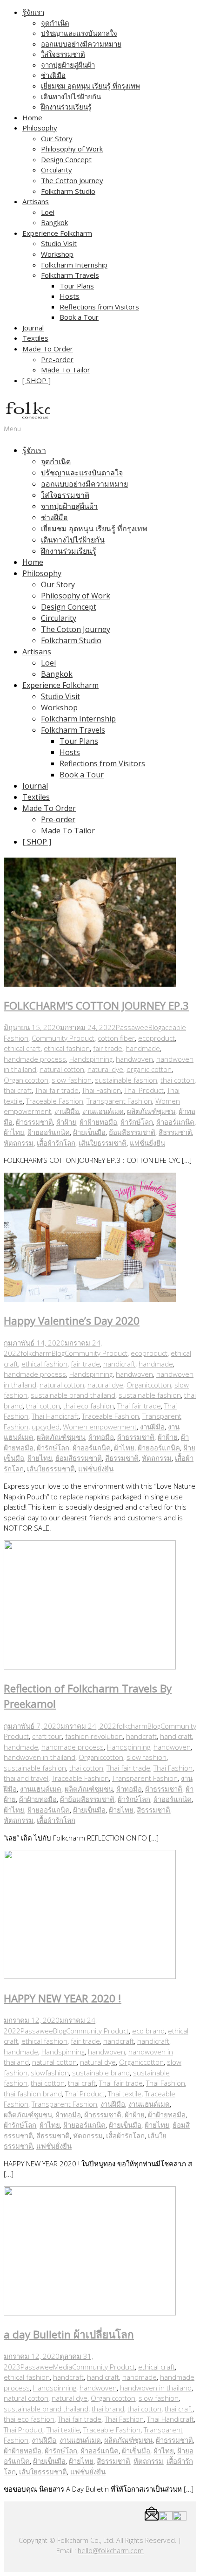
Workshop (57, 254)
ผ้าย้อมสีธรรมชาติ (87, 1799)
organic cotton (149, 1069)
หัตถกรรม (19, 1143)
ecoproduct (157, 1038)
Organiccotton (26, 1080)
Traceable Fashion (55, 1101)
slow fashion (72, 1080)
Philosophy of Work (72, 149)
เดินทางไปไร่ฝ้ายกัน (71, 96)
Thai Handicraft (55, 1416)
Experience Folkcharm (57, 233)
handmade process (35, 1059)
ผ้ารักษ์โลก (137, 1122)
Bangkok (54, 222)
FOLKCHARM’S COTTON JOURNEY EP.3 (96, 1006)
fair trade (108, 1048)
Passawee (132, 1027)
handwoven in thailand (40, 1757)
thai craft (18, 1090)
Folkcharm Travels (70, 275)
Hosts (70, 296)
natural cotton (62, 1069)
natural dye (105, 1069)
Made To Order (48, 349)
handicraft (119, 1364)
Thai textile (125, 2094)
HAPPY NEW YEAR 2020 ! (63, 1998)
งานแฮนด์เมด (103, 1111)
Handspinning (91, 1059)
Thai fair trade (57, 1090)
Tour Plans (77, 286)
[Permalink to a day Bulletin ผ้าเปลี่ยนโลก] (90, 2313)
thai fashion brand (33, 2094)
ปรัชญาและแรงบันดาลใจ (79, 33)
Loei (48, 212)
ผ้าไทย (14, 1132)
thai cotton (177, 1080)
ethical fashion (67, 1048)
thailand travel (26, 1778)
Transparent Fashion (119, 1101)
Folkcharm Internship (74, 265)
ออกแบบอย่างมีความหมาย (81, 44)
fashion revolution (94, 1736)
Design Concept (66, 159)
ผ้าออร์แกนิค (175, 1122)
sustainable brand (101, 2073)
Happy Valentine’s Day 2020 (72, 1321)
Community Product (63, 1038)
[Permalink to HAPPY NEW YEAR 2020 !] (90, 1976)
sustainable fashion (126, 1080)
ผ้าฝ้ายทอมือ (98, 1122)
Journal (33, 328)
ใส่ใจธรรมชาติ (63, 54)
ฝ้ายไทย (40, 1458)
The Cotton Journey (72, 180)
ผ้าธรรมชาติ (34, 1122)
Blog (155, 1027)
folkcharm (36, 1353)
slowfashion (50, 2073)
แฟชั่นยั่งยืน (147, 1143)
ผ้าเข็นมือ (136, 2451)
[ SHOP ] (37, 380)
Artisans (36, 201)
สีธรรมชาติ (175, 1132)
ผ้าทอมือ (101, 1437)
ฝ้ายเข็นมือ (89, 1132)
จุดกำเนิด (55, 23)
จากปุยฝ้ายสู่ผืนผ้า (68, 65)
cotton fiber (116, 1038)
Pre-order (57, 359)
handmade (143, 1048)
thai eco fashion (89, 1406)
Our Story (57, 138)
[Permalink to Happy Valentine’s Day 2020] (90, 1299)
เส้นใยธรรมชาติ (103, 1143)
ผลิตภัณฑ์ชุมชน (151, 1111)
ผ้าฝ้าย (66, 1122)
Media (63, 2367)
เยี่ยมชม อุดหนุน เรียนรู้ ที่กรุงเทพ (90, 86)
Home (32, 117)
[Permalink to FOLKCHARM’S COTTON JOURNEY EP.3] (90, 984)
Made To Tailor (66, 370)
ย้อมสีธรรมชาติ (132, 1132)
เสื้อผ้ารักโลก (56, 1143)
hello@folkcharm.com (111, 2551)
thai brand (108, 2409)
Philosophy (40, 128)
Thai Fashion (101, 1090)
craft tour (47, 1736)
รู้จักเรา (33, 12)
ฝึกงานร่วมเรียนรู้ (66, 107)
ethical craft (22, 1048)
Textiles (35, 338)
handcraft (141, 1736)
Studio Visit (59, 243)
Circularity (57, 170)
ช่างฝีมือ (53, 75)
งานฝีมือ (67, 1111)
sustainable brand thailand (73, 1395)
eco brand (148, 2031)
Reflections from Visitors (99, 307)
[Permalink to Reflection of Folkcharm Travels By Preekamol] (90, 1667)
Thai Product (144, 1090)
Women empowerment (100, 1427)
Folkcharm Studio (68, 191)
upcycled (46, 1427)
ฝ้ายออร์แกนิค (49, 1132)
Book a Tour (79, 317)
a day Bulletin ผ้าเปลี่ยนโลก (69, 2334)
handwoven (134, 1059)
